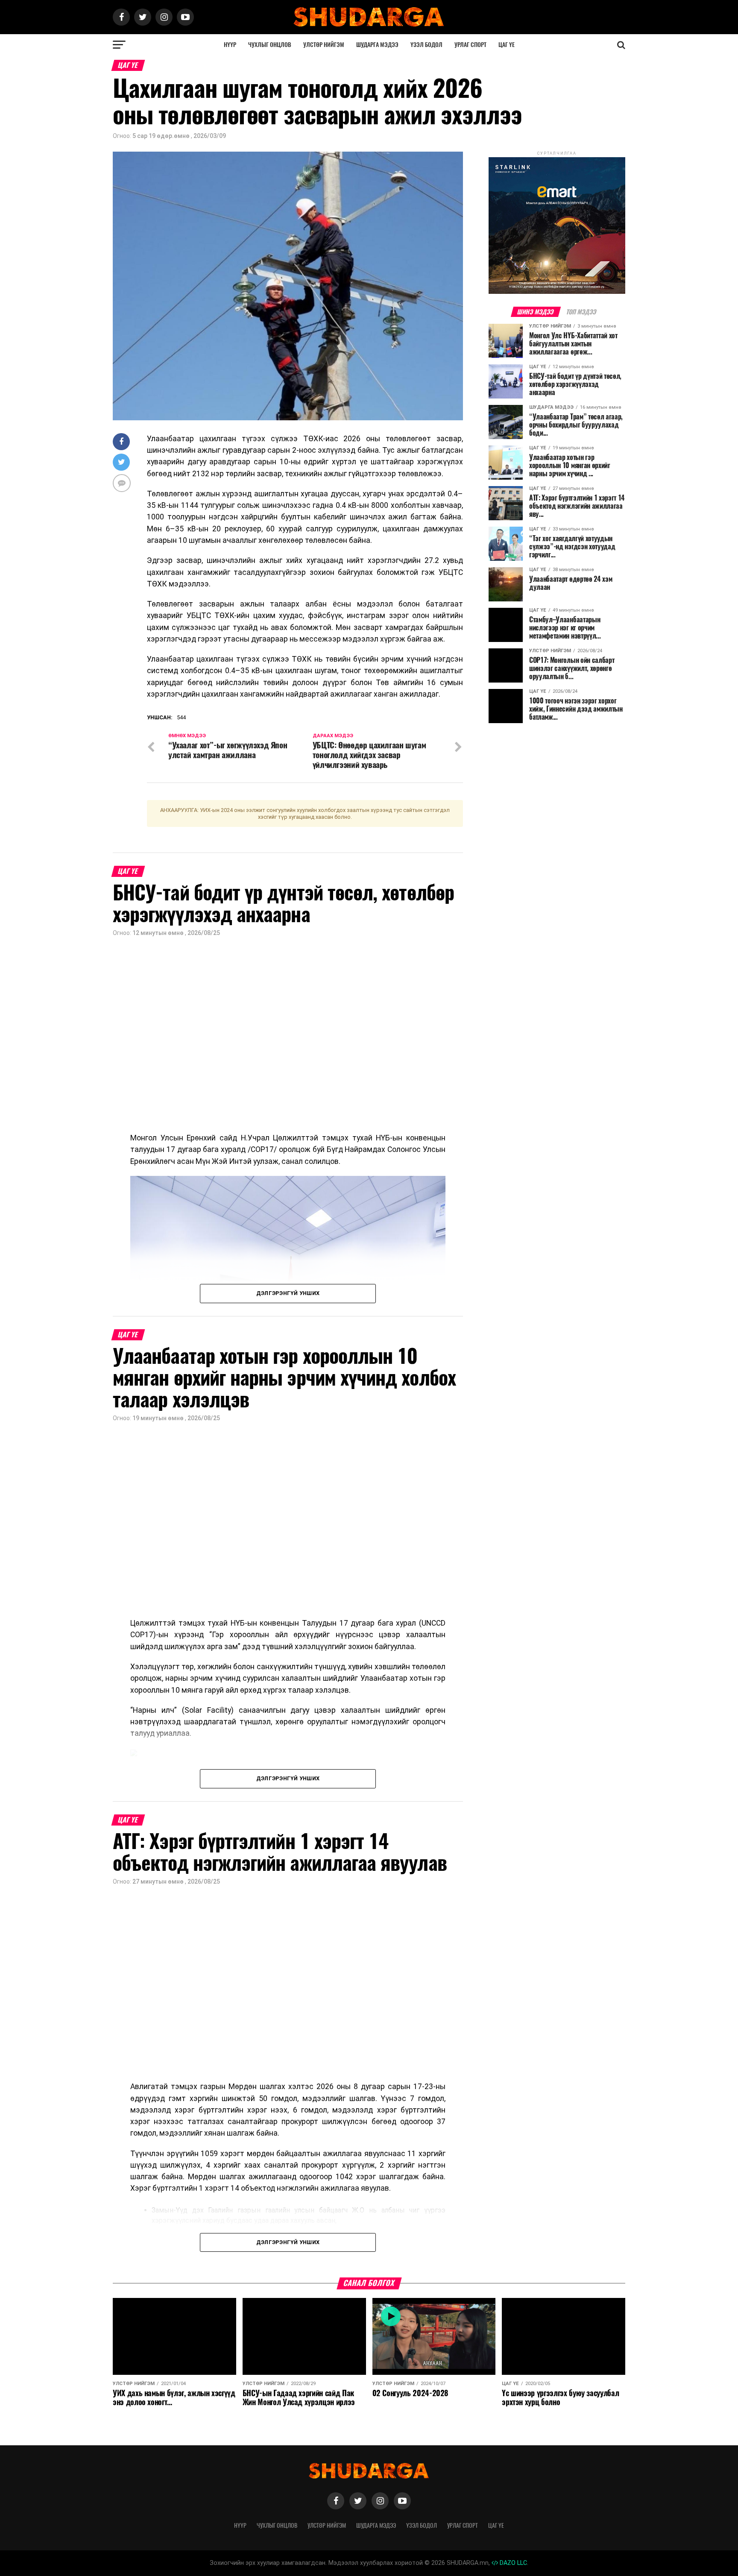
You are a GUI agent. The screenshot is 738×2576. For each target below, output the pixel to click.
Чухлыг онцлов (270, 45)
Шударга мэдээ (377, 45)
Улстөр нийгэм (324, 45)
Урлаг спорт (470, 45)
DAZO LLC (512, 2563)
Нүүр (230, 45)
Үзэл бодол (426, 45)
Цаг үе (507, 45)
